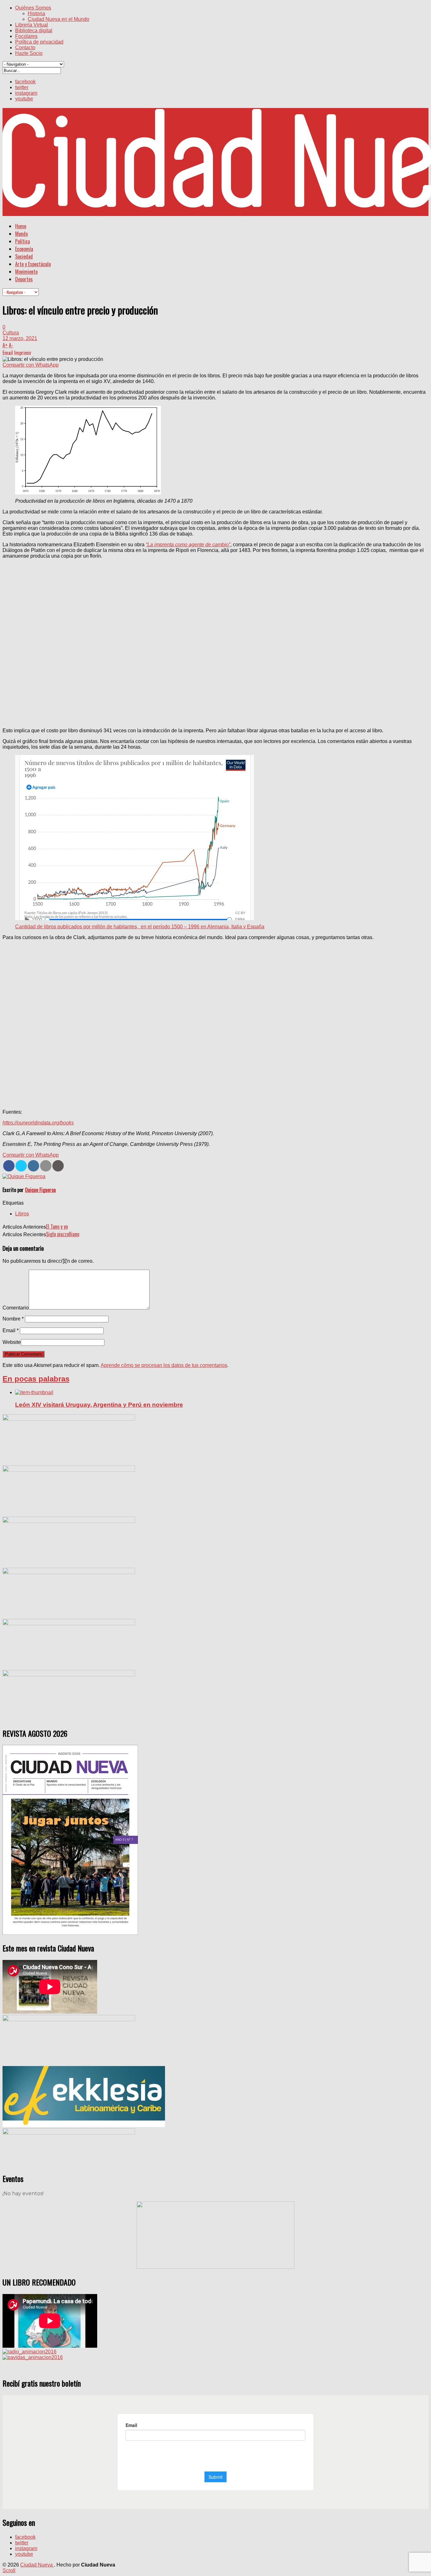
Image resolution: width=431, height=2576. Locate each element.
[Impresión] (58, 1166)
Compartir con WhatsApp (31, 365)
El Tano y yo (57, 1226)
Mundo (21, 234)
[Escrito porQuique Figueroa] (24, 1176)
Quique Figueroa (40, 1190)
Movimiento (26, 272)
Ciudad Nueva (37, 2565)
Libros (22, 1214)
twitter (22, 87)
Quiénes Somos (33, 8)
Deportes (24, 279)
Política (23, 241)
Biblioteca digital (34, 30)
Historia (36, 13)
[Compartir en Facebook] (9, 1166)
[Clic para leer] (34, 1392)
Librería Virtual (32, 25)
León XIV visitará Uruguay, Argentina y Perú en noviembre (99, 1405)
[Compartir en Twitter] (21, 1166)
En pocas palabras (36, 1379)
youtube (24, 99)
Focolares (26, 36)
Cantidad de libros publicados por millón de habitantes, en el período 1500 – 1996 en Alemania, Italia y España (140, 927)
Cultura (11, 333)
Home (21, 226)
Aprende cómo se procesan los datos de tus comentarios (164, 1365)
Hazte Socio (29, 53)
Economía (24, 249)
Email (11, 1330)
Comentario (16, 1308)
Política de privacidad (39, 42)
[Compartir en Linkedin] (33, 1166)
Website (12, 1342)
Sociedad (24, 256)
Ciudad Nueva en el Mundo (59, 19)
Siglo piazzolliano (63, 1234)
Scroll (9, 2570)
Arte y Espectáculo (33, 264)
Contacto (25, 48)
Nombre (13, 1319)
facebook (25, 82)
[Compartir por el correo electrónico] (46, 1166)
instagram (26, 93)
